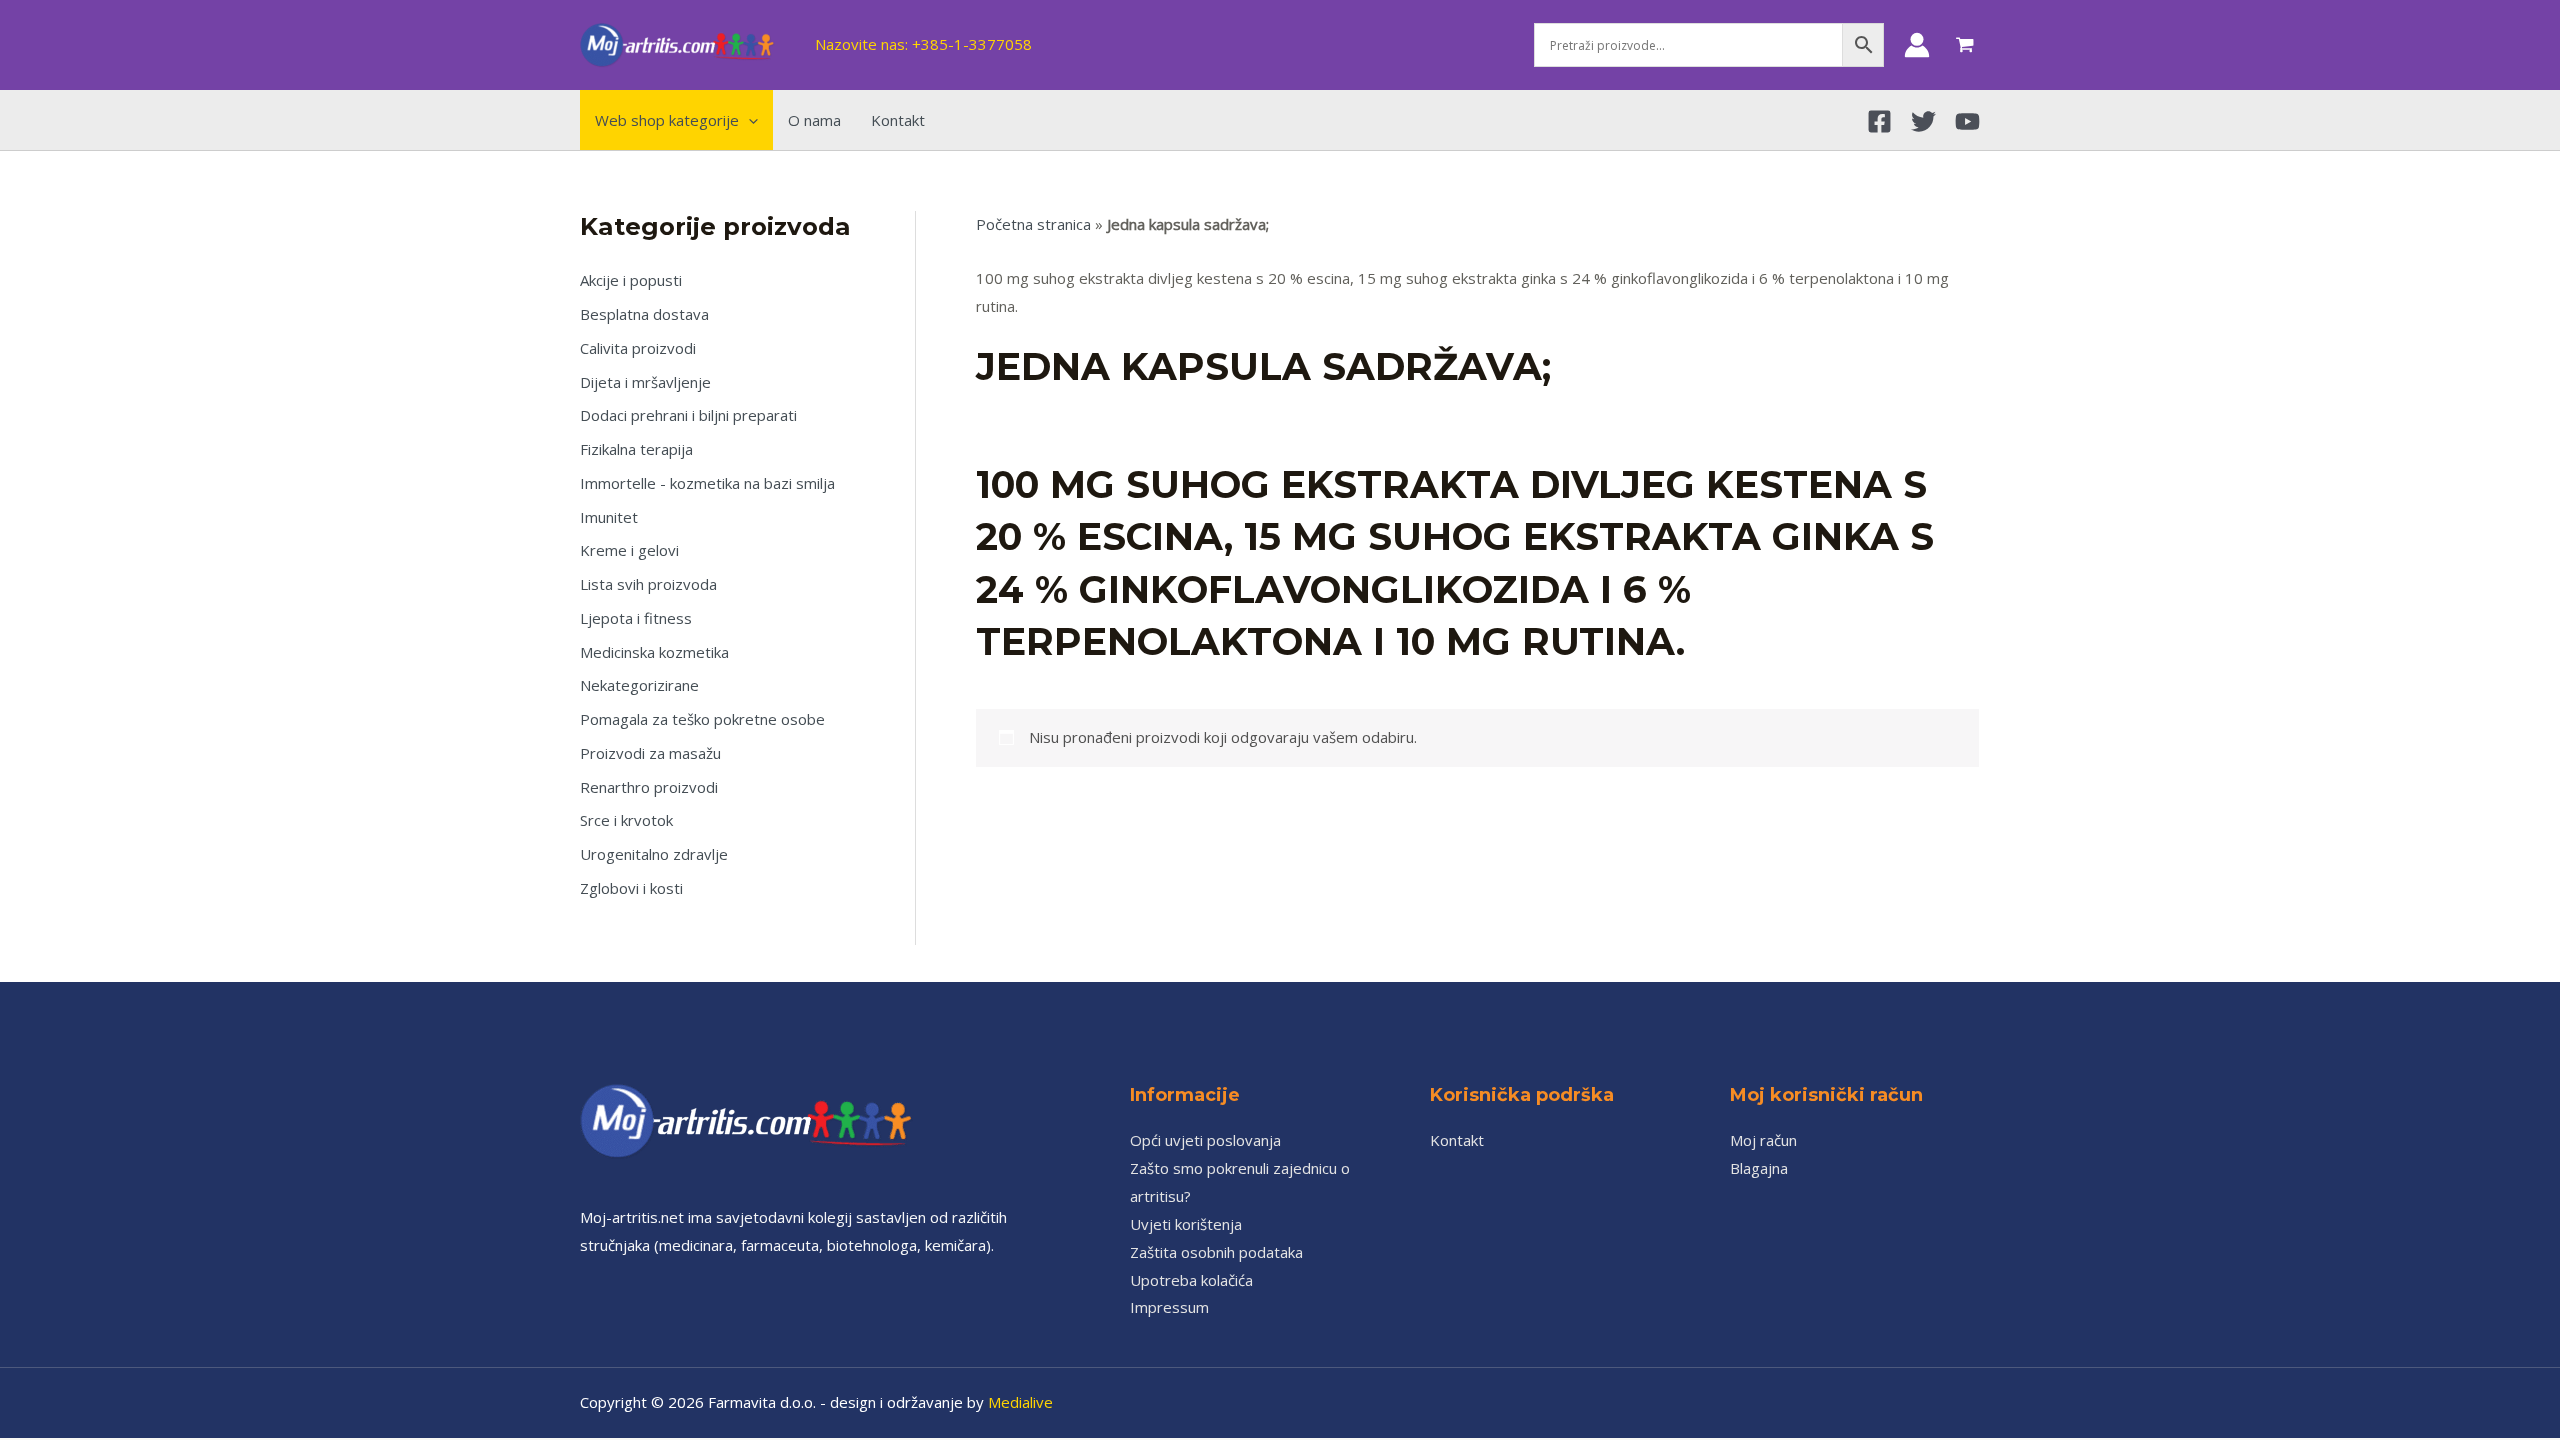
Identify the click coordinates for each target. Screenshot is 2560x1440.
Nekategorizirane (639, 685)
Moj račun (1763, 1140)
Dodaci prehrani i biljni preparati (688, 415)
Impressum (1169, 1307)
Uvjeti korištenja (1186, 1224)
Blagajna (1759, 1168)
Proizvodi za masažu (650, 753)
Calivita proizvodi (638, 348)
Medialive (1020, 1402)
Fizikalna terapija (636, 449)
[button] (748, 120)
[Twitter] (1923, 121)
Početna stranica (1033, 224)
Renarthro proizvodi (649, 787)
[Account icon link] (1917, 45)
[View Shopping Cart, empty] (1965, 45)
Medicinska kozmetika (654, 652)
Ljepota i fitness (636, 618)
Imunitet (609, 517)
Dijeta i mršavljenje (645, 382)
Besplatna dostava (644, 314)
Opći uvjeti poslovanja (1205, 1140)
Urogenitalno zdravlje (654, 854)
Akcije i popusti (631, 280)
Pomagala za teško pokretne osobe (702, 719)
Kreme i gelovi (629, 550)
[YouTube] (1967, 121)
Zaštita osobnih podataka (1216, 1252)
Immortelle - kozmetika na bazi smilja (707, 483)
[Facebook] (1879, 121)
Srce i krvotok (626, 820)
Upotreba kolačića (1191, 1280)
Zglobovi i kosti (631, 888)
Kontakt (1457, 1140)
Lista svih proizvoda (648, 584)
